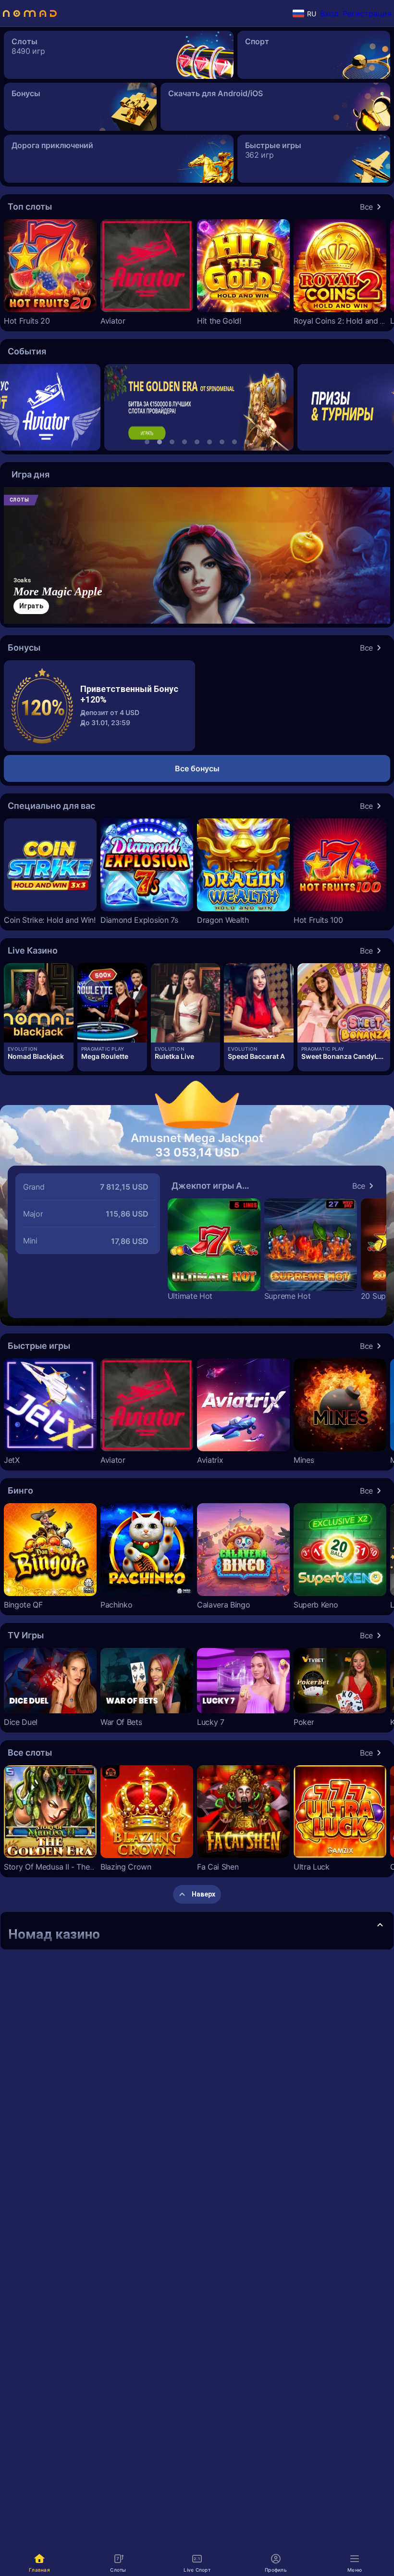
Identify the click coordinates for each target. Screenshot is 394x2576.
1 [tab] (147, 442)
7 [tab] (222, 442)
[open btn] (380, 1925)
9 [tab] (247, 442)
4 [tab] (185, 442)
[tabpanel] (197, 407)
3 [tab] (172, 442)
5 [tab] (197, 442)
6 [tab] (209, 442)
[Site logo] (30, 13)
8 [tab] (234, 442)
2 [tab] (160, 442)
